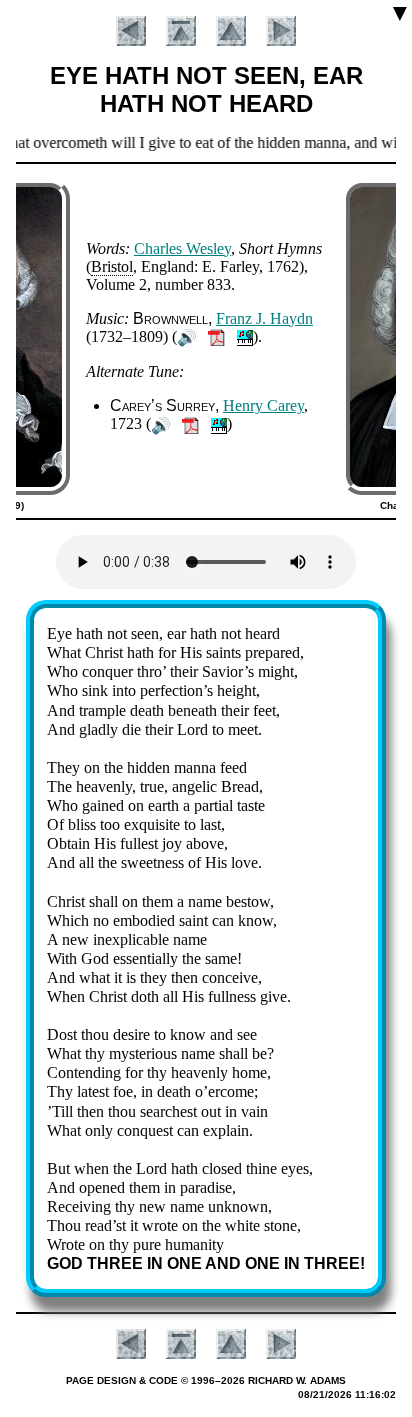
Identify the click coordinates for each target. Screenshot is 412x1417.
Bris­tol (112, 266)
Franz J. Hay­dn (264, 318)
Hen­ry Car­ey (263, 405)
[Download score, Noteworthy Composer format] (245, 336)
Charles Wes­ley (182, 248)
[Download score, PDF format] (216, 336)
